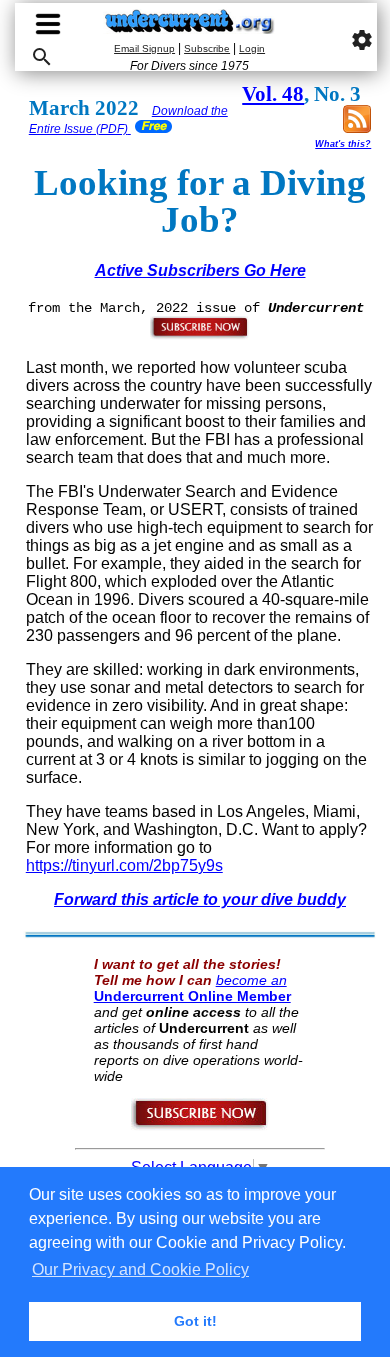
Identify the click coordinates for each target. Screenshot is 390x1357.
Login (252, 48)
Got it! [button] (195, 1321)
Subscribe (207, 48)
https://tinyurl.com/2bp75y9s (124, 865)
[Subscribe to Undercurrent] (200, 1126)
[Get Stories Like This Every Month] (200, 335)
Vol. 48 (273, 94)
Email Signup (144, 48)
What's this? (343, 144)
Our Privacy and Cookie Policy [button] (140, 1269)
